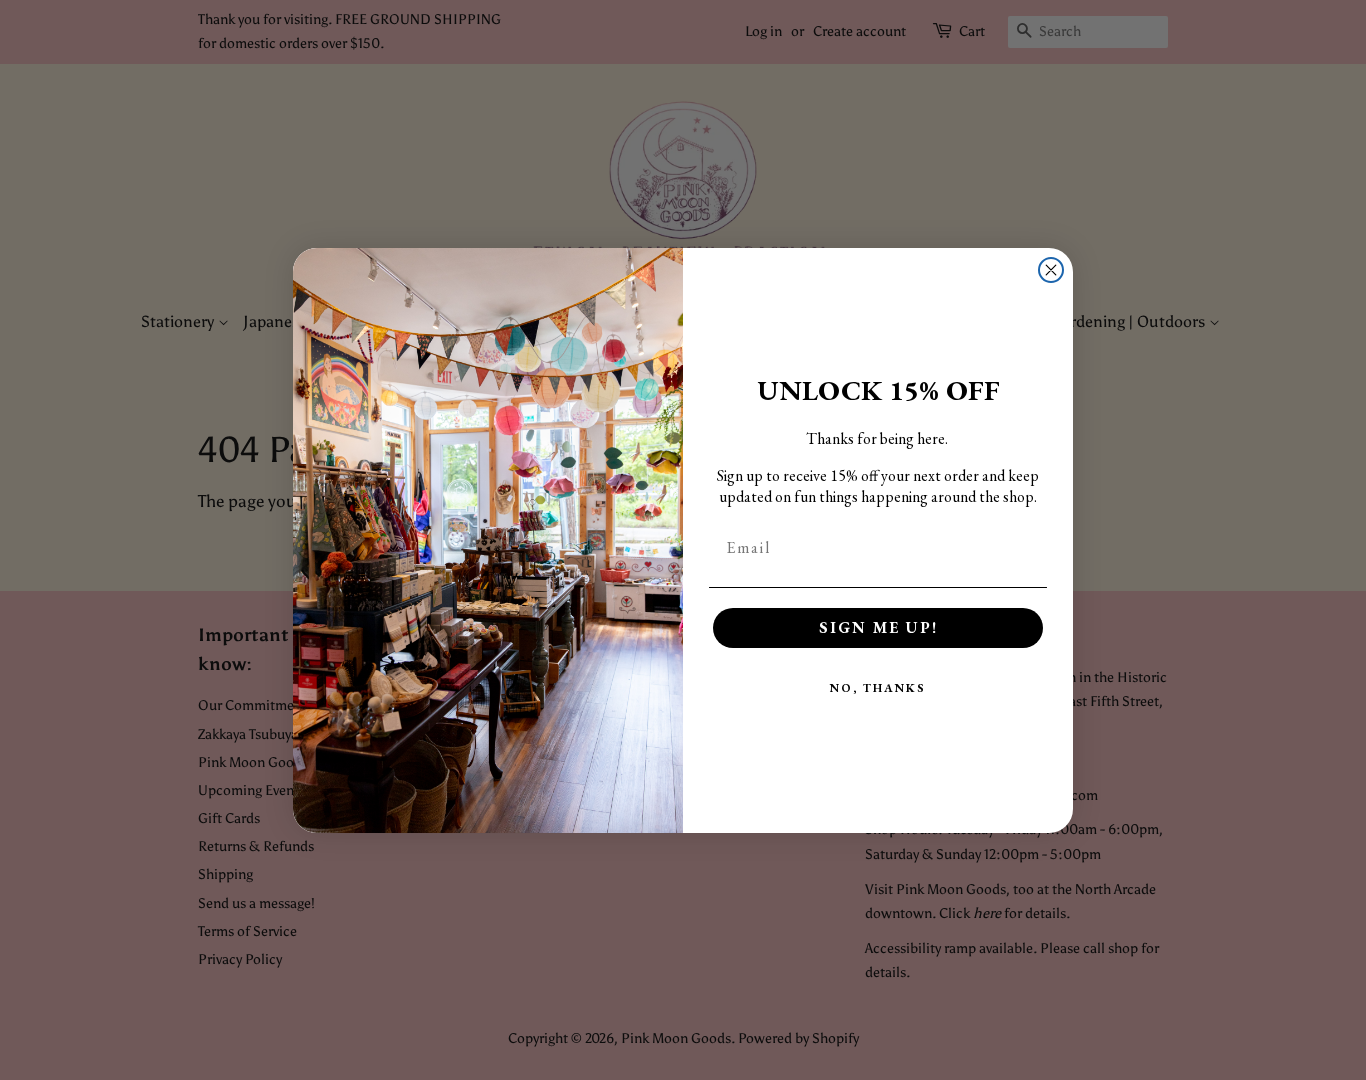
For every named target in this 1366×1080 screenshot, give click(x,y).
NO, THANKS (878, 688)
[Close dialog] (1051, 270)
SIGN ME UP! (878, 627)
